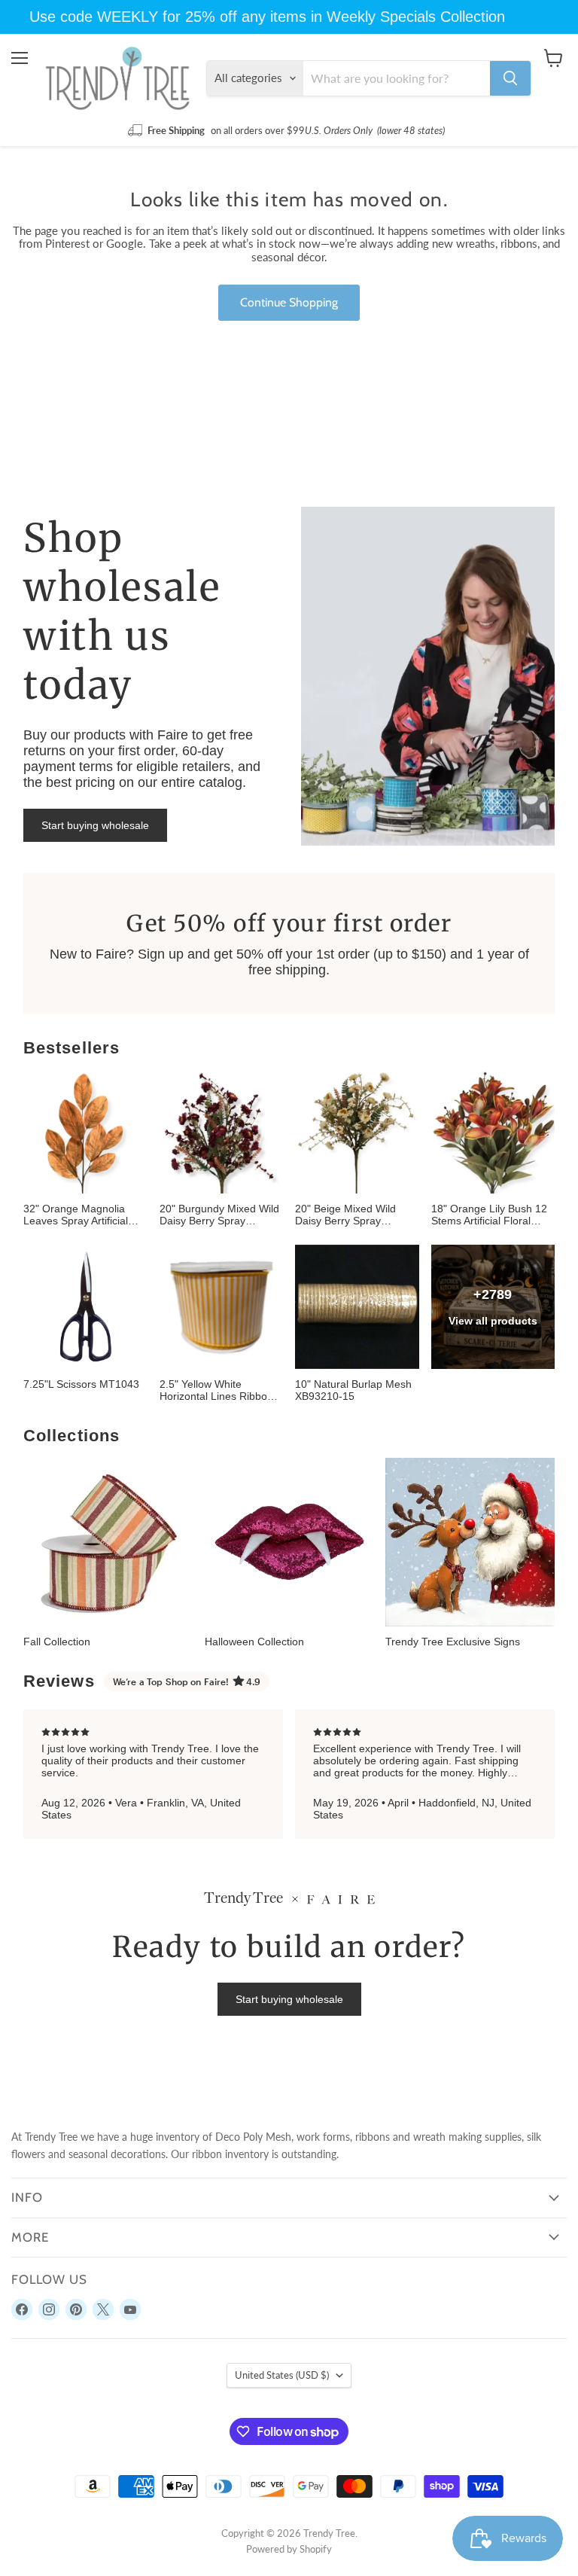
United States (282, 2375)
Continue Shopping (289, 302)
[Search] (510, 78)
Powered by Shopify (289, 2549)
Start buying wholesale (95, 825)
